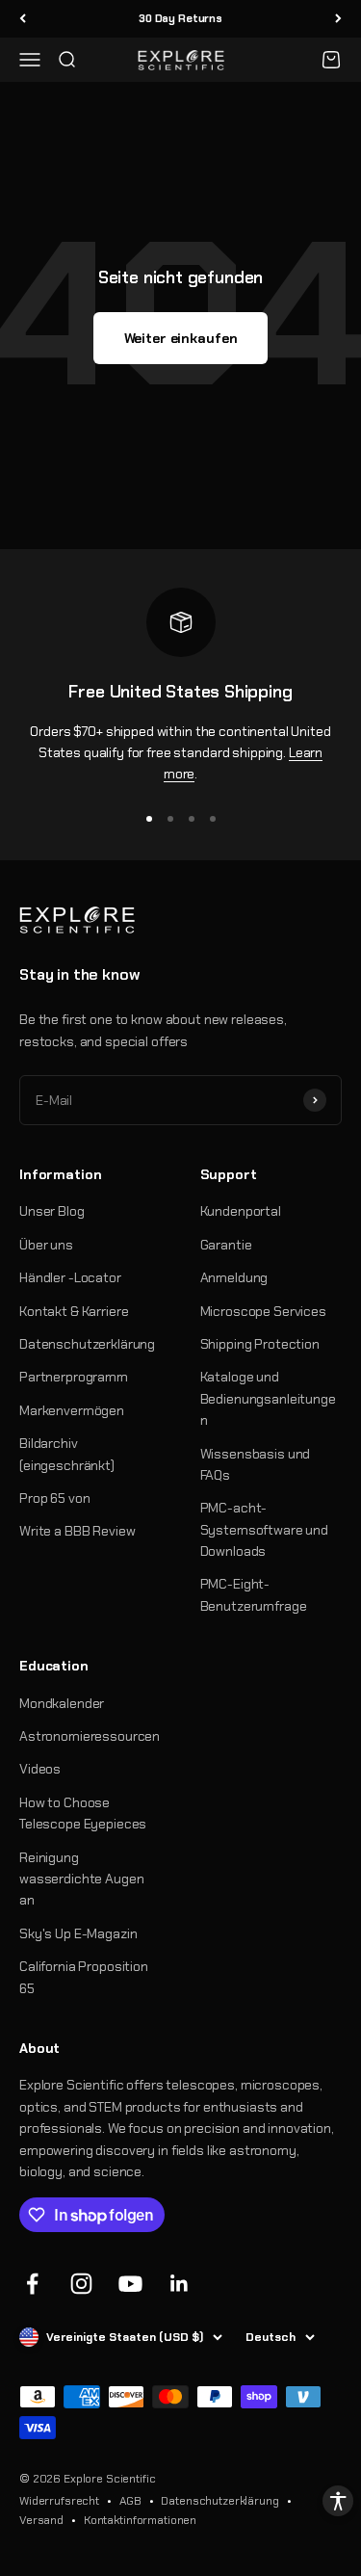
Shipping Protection (260, 1344)
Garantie (226, 1245)
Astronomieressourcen (90, 1736)
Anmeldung (234, 1277)
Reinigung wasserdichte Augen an (81, 1879)
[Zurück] (23, 19)
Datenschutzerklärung (87, 1344)
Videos (40, 1769)
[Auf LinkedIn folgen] (180, 2284)
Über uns (46, 1245)
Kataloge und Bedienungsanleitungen (268, 1398)
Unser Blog (52, 1211)
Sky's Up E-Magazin (78, 1933)
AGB (130, 2501)
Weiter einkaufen (181, 338)
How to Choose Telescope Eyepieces (83, 1813)
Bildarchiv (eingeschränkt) (67, 1454)
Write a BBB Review (77, 1531)
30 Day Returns (180, 18)
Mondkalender (62, 1703)
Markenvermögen (72, 1410)
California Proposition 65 (84, 1977)
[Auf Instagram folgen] (81, 2284)
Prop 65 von (54, 1498)
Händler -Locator (70, 1277)
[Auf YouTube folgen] (130, 2284)
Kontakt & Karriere (74, 1311)
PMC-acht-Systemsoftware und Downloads (264, 1529)
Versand (41, 2520)
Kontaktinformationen (140, 2520)
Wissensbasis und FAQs (256, 1464)
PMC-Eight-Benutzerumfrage (254, 1594)
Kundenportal (241, 1211)
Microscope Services (263, 1311)
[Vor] (338, 19)
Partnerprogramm (74, 1377)
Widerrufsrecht (59, 2501)
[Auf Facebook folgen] (32, 2284)
